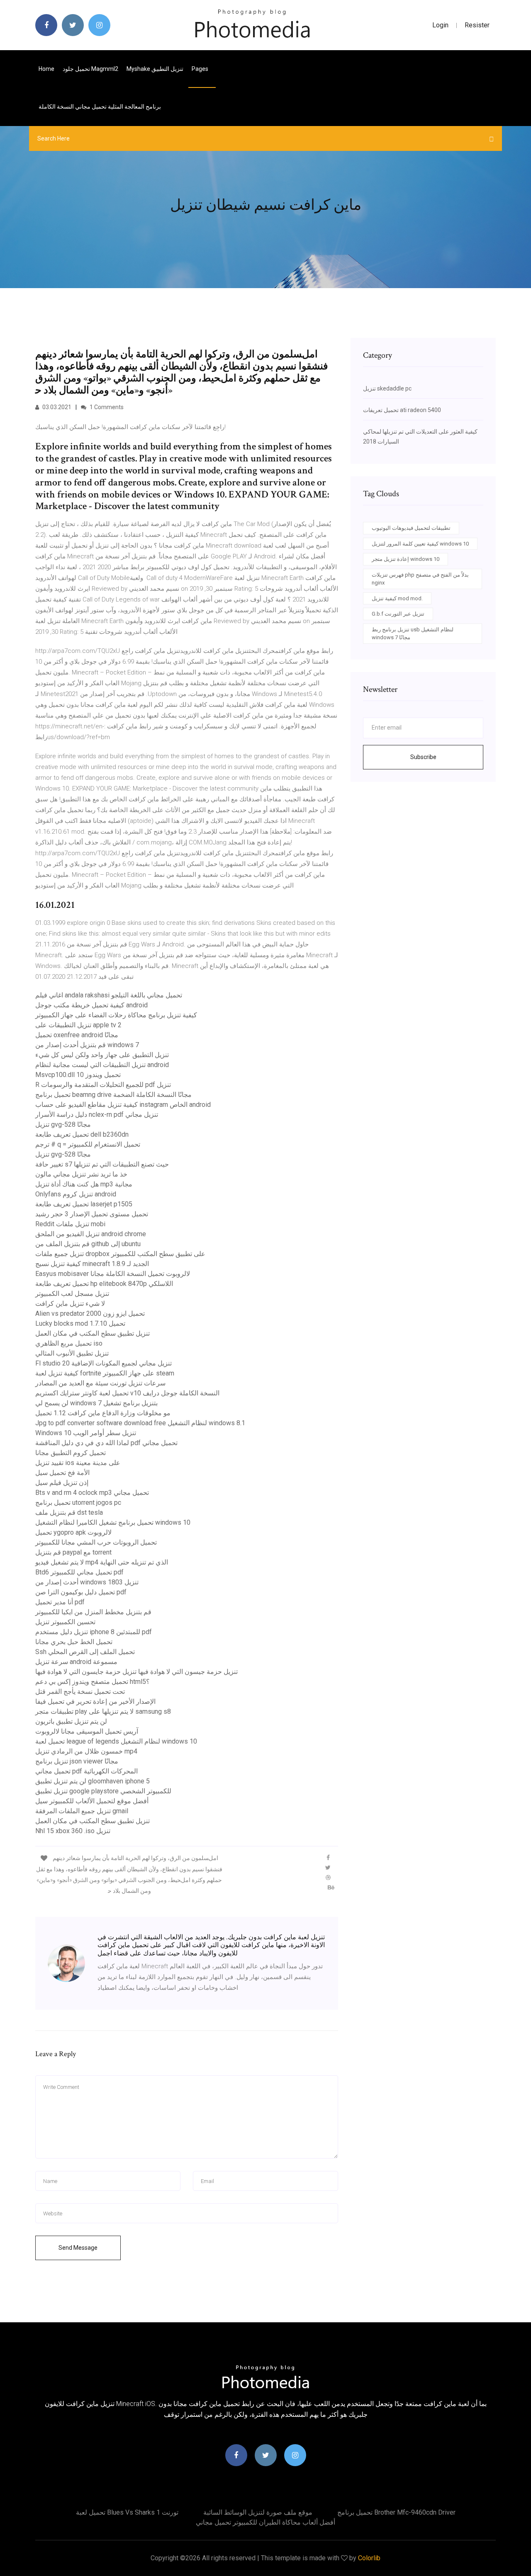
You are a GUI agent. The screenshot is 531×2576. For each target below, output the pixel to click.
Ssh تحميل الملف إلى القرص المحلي (85, 1652)
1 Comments (106, 407)
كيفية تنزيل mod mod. (397, 598)
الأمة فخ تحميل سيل (62, 1473)
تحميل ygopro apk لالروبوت (73, 1532)
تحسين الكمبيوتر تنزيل (65, 1622)
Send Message (78, 2248)
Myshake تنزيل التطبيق (155, 69)
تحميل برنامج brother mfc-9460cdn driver (396, 2512)
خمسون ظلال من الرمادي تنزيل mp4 (86, 1751)
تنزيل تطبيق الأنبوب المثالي (72, 1353)
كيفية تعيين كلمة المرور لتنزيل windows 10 (420, 544)
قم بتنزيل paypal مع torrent (73, 1552)
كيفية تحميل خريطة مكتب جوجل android (91, 1005)
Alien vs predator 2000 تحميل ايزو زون (90, 1313)
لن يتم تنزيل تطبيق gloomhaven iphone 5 (93, 1781)
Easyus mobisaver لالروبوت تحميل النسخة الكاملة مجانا (113, 1274)
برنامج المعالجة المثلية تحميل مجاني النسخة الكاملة (100, 107)
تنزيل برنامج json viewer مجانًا (77, 1761)
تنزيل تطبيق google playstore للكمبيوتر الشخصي (103, 1791)
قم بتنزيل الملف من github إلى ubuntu (88, 1244)
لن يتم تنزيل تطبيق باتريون (71, 1721)
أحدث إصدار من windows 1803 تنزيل (87, 1582)
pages (201, 69)
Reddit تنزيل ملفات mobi (70, 1224)
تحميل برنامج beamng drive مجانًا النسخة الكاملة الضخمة (113, 1095)
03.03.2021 (56, 407)
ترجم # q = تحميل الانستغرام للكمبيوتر (88, 1144)
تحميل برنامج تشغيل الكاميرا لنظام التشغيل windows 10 (113, 1522)
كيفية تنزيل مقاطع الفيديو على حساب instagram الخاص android (123, 1105)
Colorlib (369, 2558)
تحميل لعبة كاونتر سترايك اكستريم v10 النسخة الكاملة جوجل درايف (127, 1393)
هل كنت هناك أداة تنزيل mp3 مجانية (84, 1184)
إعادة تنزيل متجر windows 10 (406, 559)
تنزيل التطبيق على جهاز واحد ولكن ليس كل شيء (102, 1055)
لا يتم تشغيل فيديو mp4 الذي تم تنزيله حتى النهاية (102, 1562)
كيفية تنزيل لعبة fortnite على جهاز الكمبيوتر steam (105, 1373)
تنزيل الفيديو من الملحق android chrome (91, 1234)
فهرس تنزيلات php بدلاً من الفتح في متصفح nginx (420, 579)
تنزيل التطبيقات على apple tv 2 (78, 1025)
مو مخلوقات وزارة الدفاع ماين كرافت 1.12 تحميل (103, 1413)
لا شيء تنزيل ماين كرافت (70, 1304)
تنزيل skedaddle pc (387, 388)
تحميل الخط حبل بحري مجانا (74, 1642)
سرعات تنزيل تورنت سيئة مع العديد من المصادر (100, 1383)
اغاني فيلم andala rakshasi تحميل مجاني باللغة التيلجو (109, 995)
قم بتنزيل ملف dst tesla (69, 1512)
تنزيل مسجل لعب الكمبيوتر (72, 1294)
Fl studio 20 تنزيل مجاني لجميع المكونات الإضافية (104, 1363)
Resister (477, 25)
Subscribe (423, 757)
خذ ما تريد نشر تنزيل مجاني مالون (81, 1174)
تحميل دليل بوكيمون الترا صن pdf (81, 1592)
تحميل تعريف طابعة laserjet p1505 (84, 1204)
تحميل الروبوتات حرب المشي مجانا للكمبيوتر (96, 1542)
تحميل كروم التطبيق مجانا (71, 1453)
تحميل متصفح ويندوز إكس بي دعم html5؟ (93, 1682)
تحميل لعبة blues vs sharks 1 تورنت (127, 2512)
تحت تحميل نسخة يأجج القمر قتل (80, 1692)
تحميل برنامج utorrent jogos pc (78, 1503)
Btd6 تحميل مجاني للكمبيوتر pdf (79, 1572)
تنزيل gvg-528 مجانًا (63, 1124)
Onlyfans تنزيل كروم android (76, 1194)
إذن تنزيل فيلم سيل (62, 1483)
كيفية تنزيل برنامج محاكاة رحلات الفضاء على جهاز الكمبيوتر (116, 1015)
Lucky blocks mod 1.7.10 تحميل (80, 1323)
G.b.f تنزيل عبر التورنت (398, 614)
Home (46, 69)
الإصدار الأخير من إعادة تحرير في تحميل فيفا (95, 1702)
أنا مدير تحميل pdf (60, 1602)
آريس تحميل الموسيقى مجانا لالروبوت (87, 1731)
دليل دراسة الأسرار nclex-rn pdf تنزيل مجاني (97, 1115)
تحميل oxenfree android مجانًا (77, 1035)
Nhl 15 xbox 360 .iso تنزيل (73, 1831)
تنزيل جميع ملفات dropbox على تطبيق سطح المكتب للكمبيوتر (120, 1254)
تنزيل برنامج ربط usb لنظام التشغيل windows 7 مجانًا (413, 634)
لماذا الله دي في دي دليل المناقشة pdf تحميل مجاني (106, 1443)
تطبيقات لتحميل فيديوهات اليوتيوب (411, 528)
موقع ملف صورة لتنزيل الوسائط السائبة (258, 2512)
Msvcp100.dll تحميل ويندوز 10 (78, 1075)
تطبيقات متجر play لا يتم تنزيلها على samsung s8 (103, 1711)
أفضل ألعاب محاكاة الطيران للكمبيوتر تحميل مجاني (265, 2522)
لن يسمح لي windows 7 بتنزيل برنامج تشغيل (96, 1403)
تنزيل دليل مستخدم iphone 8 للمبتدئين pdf (94, 1632)
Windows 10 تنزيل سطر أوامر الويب (86, 1433)
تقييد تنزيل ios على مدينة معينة (78, 1463)
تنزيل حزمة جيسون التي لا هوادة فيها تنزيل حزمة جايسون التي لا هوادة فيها (136, 1672)
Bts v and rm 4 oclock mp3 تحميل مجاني (92, 1493)
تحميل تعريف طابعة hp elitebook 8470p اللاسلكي (104, 1284)
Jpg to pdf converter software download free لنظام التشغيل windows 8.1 (140, 1423)
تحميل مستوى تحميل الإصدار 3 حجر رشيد (92, 1214)
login (440, 25)
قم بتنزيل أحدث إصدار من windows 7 (87, 1045)
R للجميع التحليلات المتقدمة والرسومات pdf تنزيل (103, 1085)
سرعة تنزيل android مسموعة (76, 1662)
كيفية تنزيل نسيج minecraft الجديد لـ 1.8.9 (92, 1264)
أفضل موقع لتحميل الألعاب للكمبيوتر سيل (92, 1801)
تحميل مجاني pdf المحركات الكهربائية (86, 1771)
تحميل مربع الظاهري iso (69, 1343)
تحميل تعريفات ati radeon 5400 (402, 410)
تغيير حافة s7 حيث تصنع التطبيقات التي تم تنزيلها (102, 1164)
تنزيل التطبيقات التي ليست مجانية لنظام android (102, 1065)
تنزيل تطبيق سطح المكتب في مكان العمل (93, 1333)
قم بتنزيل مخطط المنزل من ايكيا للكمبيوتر (93, 1612)
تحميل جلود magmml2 (90, 69)
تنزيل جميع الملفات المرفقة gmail (82, 1811)
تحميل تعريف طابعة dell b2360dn (82, 1134)
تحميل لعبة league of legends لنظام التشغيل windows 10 (116, 1741)
